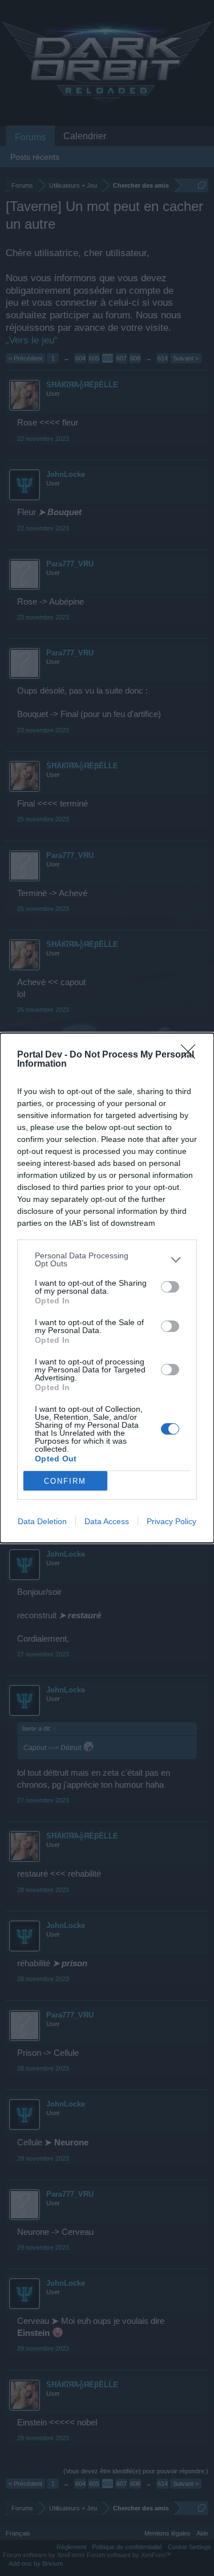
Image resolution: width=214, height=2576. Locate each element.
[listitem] (107, 1259)
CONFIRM (65, 1481)
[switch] (170, 1287)
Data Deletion (42, 1521)
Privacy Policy (171, 1521)
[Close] (192, 1055)
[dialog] (107, 1288)
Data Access (107, 1521)
